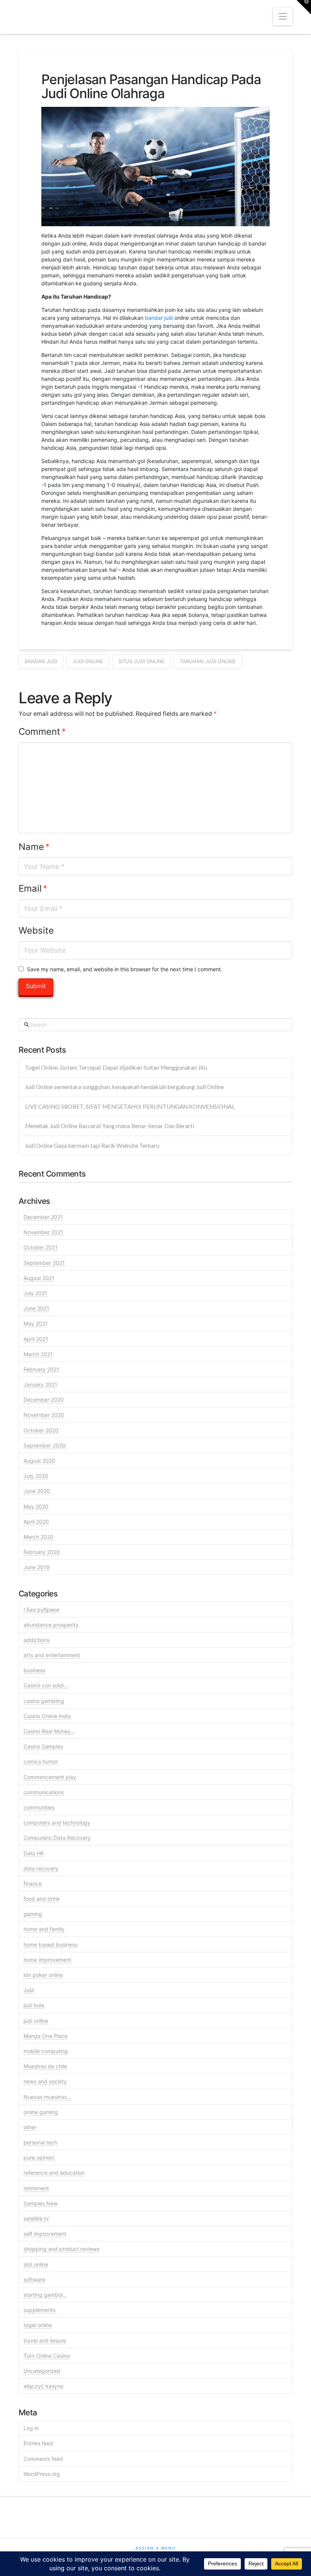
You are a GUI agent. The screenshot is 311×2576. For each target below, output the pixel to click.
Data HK (34, 1853)
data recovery (41, 1868)
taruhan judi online (208, 661)
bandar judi (159, 318)
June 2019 (37, 1567)
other (30, 2127)
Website (36, 930)
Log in (31, 2428)
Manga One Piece (46, 2036)
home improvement (47, 1960)
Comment (42, 732)
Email (33, 888)
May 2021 (36, 1323)
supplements (39, 2310)
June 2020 (37, 1491)
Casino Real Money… (49, 1731)
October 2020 (41, 1430)
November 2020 (44, 1415)
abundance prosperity (51, 1625)
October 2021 (41, 1247)
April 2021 (36, 1339)
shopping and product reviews (61, 2249)
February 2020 (42, 1552)
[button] (283, 16)
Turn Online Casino (47, 2356)
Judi (29, 1990)
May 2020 (36, 1506)
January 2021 (40, 1384)
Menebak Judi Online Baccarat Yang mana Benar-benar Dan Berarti (110, 1126)
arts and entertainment (52, 1655)
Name (34, 847)
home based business (50, 1945)
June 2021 (36, 1308)
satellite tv (36, 2218)
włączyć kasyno (43, 2386)
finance (33, 1883)
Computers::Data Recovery (57, 1838)
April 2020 (36, 1522)
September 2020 (45, 1445)
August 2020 (39, 1461)
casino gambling (44, 1701)
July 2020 (36, 1476)
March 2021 (38, 1354)
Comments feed (43, 2459)
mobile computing (46, 2051)
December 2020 (44, 1400)
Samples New (41, 2203)
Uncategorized (42, 2371)
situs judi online (141, 661)
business (34, 1670)
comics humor (41, 1761)
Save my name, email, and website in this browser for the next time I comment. (125, 969)
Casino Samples (43, 1746)
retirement (36, 2188)
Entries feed (38, 2443)
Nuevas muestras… (47, 2097)
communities (39, 1807)
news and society (45, 2081)
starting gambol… (45, 2295)
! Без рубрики (41, 1610)
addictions (36, 1640)
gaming (33, 1914)
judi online (88, 661)
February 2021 (41, 1369)
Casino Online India (47, 1716)
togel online (38, 2325)
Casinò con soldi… (46, 1685)
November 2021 (43, 1232)
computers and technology (57, 1822)
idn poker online (43, 1975)
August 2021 (39, 1278)
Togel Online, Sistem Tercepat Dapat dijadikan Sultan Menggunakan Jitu (116, 1067)
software (34, 2279)
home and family (44, 1929)
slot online (36, 2264)
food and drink (42, 1899)
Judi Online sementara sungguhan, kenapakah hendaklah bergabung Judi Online (124, 1087)
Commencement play (50, 1777)
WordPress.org (42, 2474)
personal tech (40, 2142)
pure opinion (39, 2157)
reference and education (54, 2173)
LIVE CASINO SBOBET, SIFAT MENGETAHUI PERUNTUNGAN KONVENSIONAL (130, 1106)
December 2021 (43, 1217)
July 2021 (35, 1293)
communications (44, 1792)
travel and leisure (45, 2340)
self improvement (45, 2234)
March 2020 (38, 1537)
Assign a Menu (155, 2548)
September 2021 (44, 1263)
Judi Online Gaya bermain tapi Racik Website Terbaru (92, 1146)
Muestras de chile (45, 2066)
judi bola (34, 2005)
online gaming (41, 2112)
